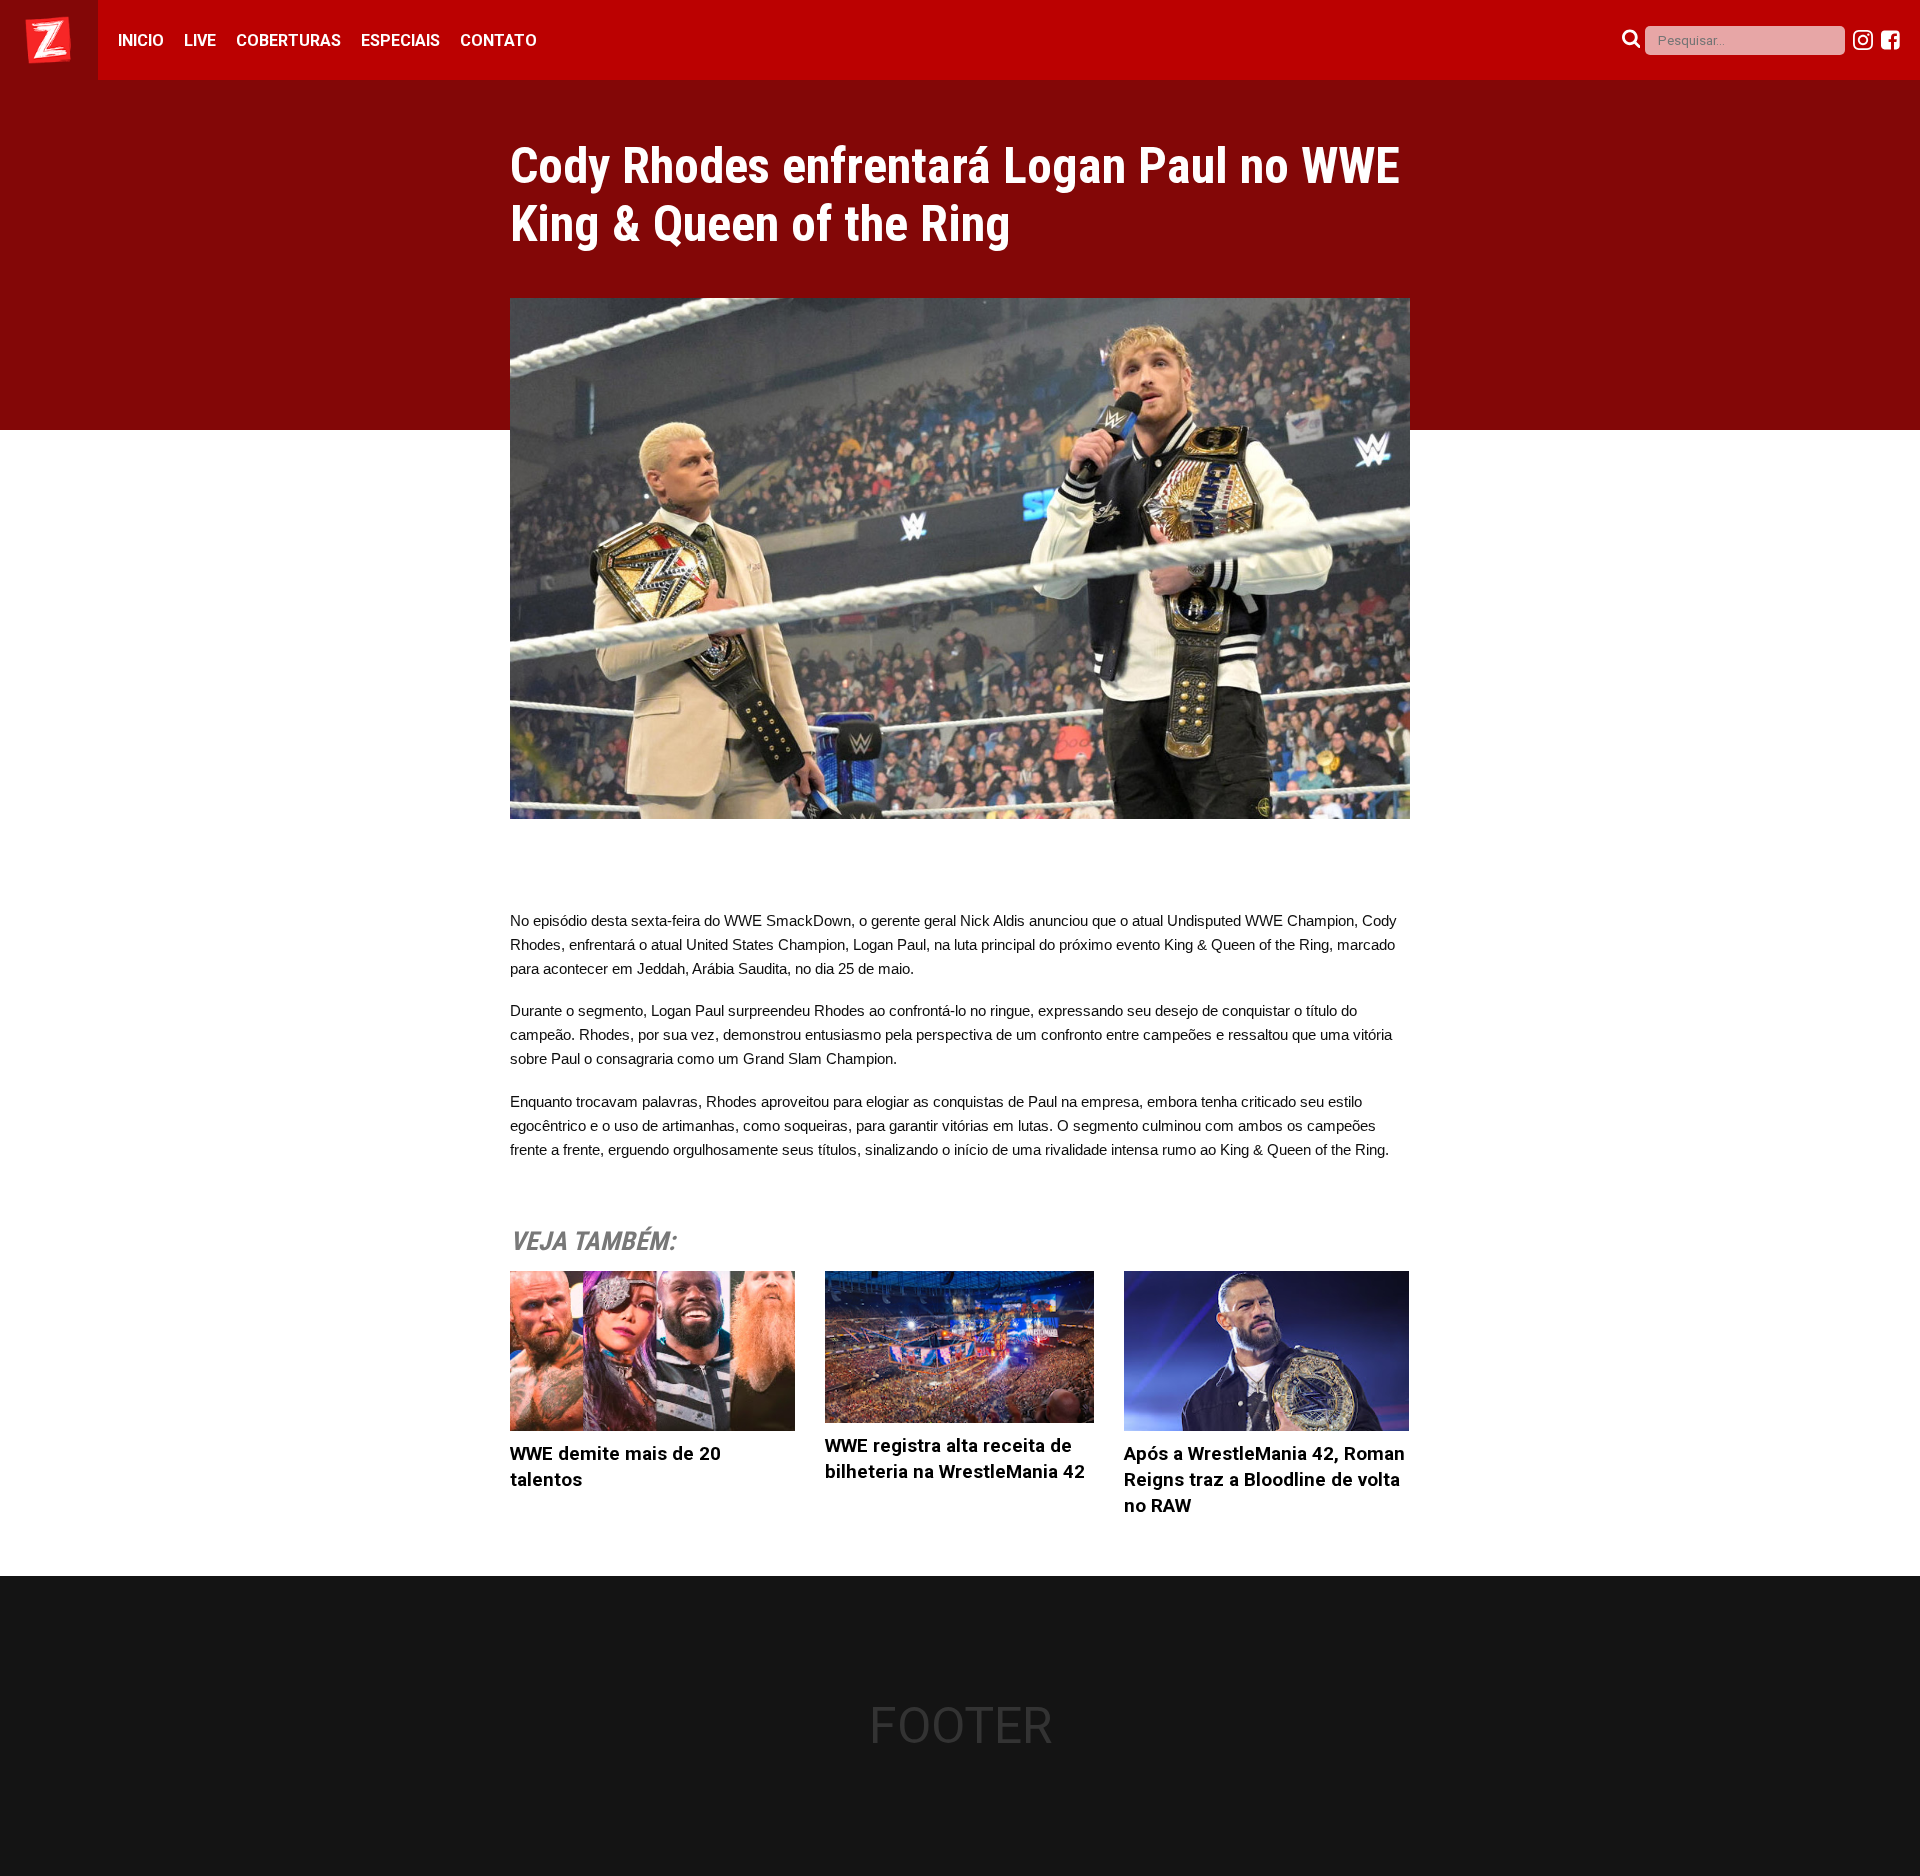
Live (200, 40)
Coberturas (288, 40)
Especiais (400, 40)
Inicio (141, 40)
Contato (498, 40)
